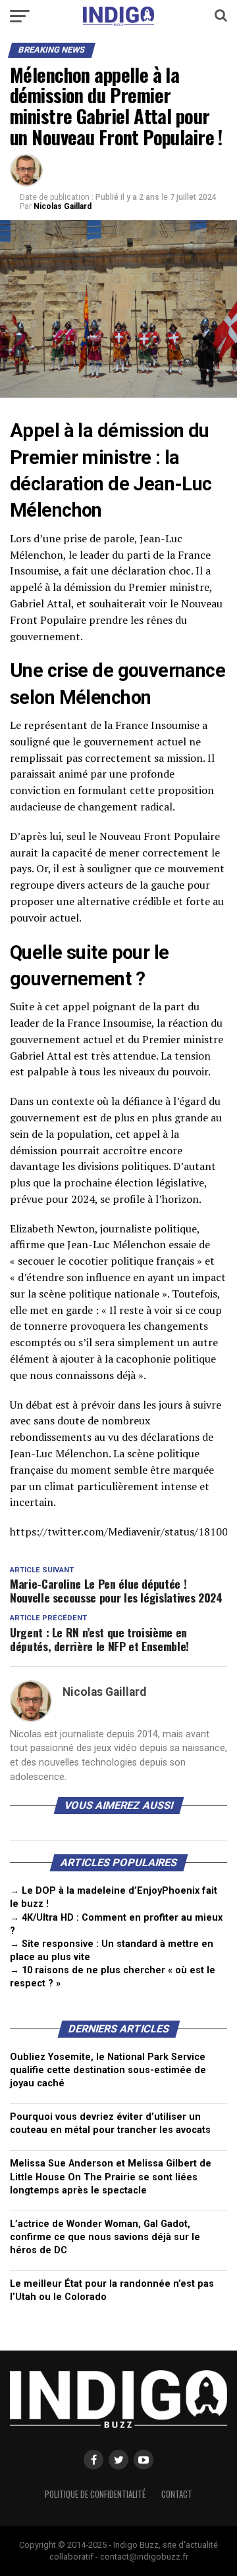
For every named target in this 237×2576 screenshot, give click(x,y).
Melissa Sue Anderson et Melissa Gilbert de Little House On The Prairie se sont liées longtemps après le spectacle (111, 2177)
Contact (177, 2494)
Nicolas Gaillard (63, 206)
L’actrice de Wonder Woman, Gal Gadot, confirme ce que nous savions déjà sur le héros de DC (105, 2237)
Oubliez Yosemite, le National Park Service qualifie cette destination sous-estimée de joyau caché (108, 2070)
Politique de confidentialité (95, 2494)
